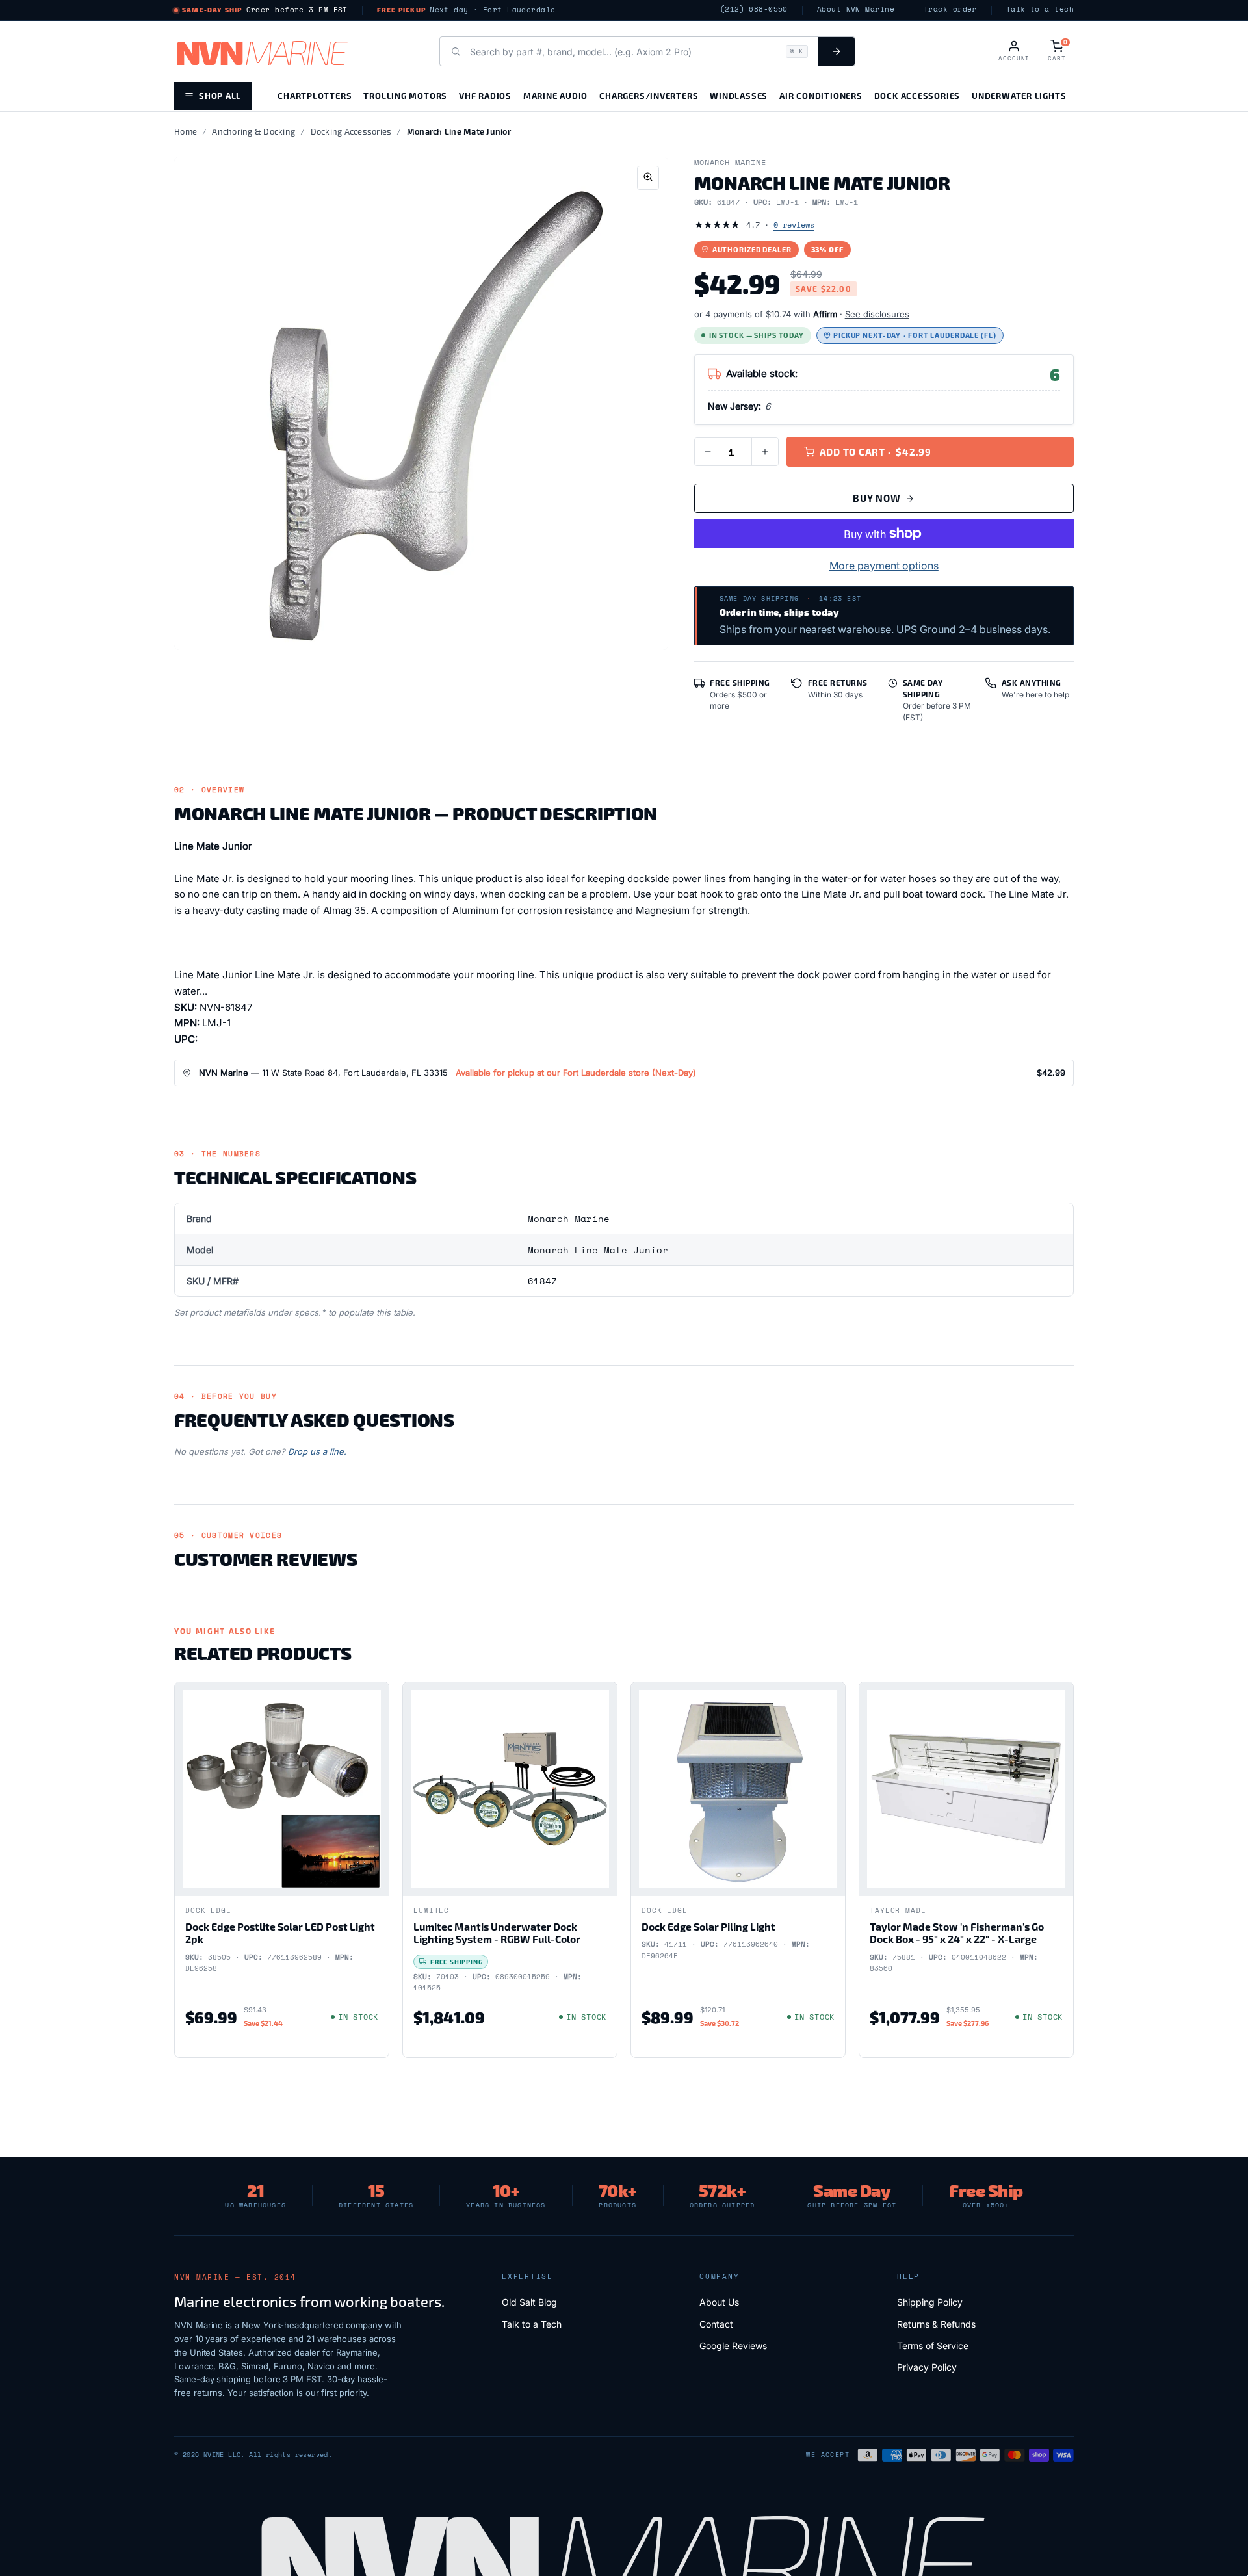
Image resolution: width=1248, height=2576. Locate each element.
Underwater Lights (1019, 95)
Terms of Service (933, 2346)
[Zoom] (648, 178)
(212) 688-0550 (754, 9)
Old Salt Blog (529, 2302)
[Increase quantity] (765, 452)
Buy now (877, 498)
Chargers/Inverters (649, 95)
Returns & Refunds (936, 2324)
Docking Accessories (351, 131)
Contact (716, 2324)
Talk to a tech (1040, 9)
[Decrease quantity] (708, 452)
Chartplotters (315, 95)
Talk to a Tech (532, 2324)
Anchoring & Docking (253, 131)
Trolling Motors (405, 95)
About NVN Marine (856, 9)
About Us (719, 2302)
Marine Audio (555, 95)
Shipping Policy (930, 2302)
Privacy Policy (927, 2367)
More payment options (884, 566)
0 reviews (794, 225)
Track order (950, 9)
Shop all (220, 95)
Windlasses (739, 95)
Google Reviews (733, 2346)
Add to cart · (876, 452)
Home (186, 131)
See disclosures (877, 314)
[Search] (837, 51)
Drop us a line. (317, 1451)
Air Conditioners (821, 95)
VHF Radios (485, 95)
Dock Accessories (917, 95)
